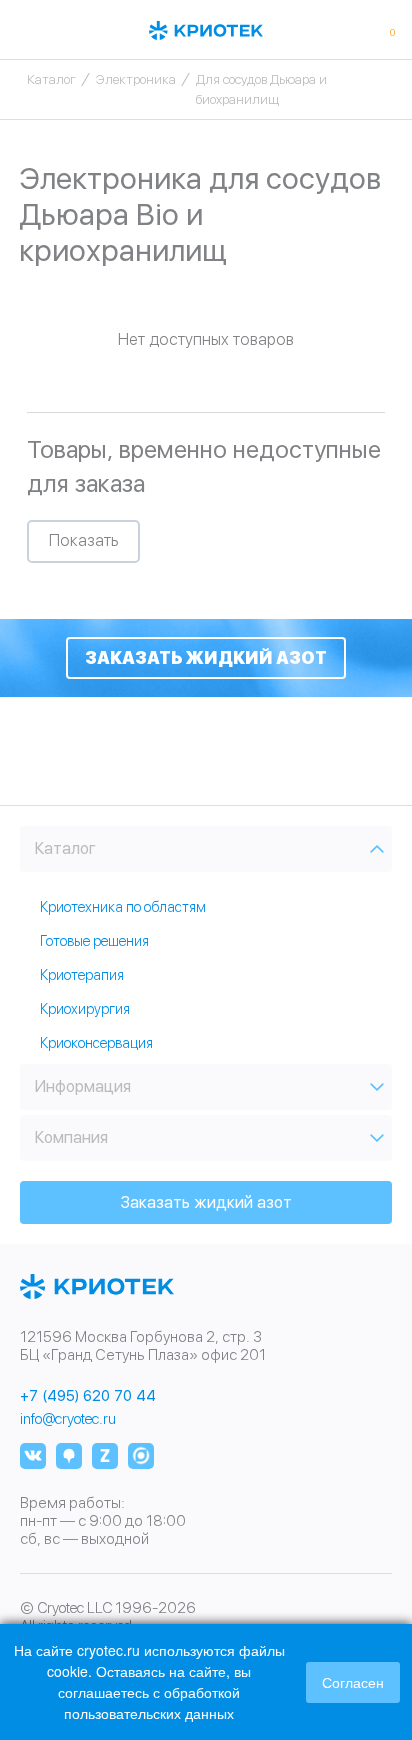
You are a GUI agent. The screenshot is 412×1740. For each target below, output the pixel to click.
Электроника (136, 79)
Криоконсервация (96, 1043)
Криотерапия (82, 975)
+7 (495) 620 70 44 (88, 1396)
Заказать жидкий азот (206, 658)
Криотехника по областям (123, 907)
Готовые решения (94, 941)
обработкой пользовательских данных (152, 1702)
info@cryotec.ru (68, 1419)
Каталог (51, 79)
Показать (83, 540)
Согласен (353, 1682)
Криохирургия (85, 1009)
